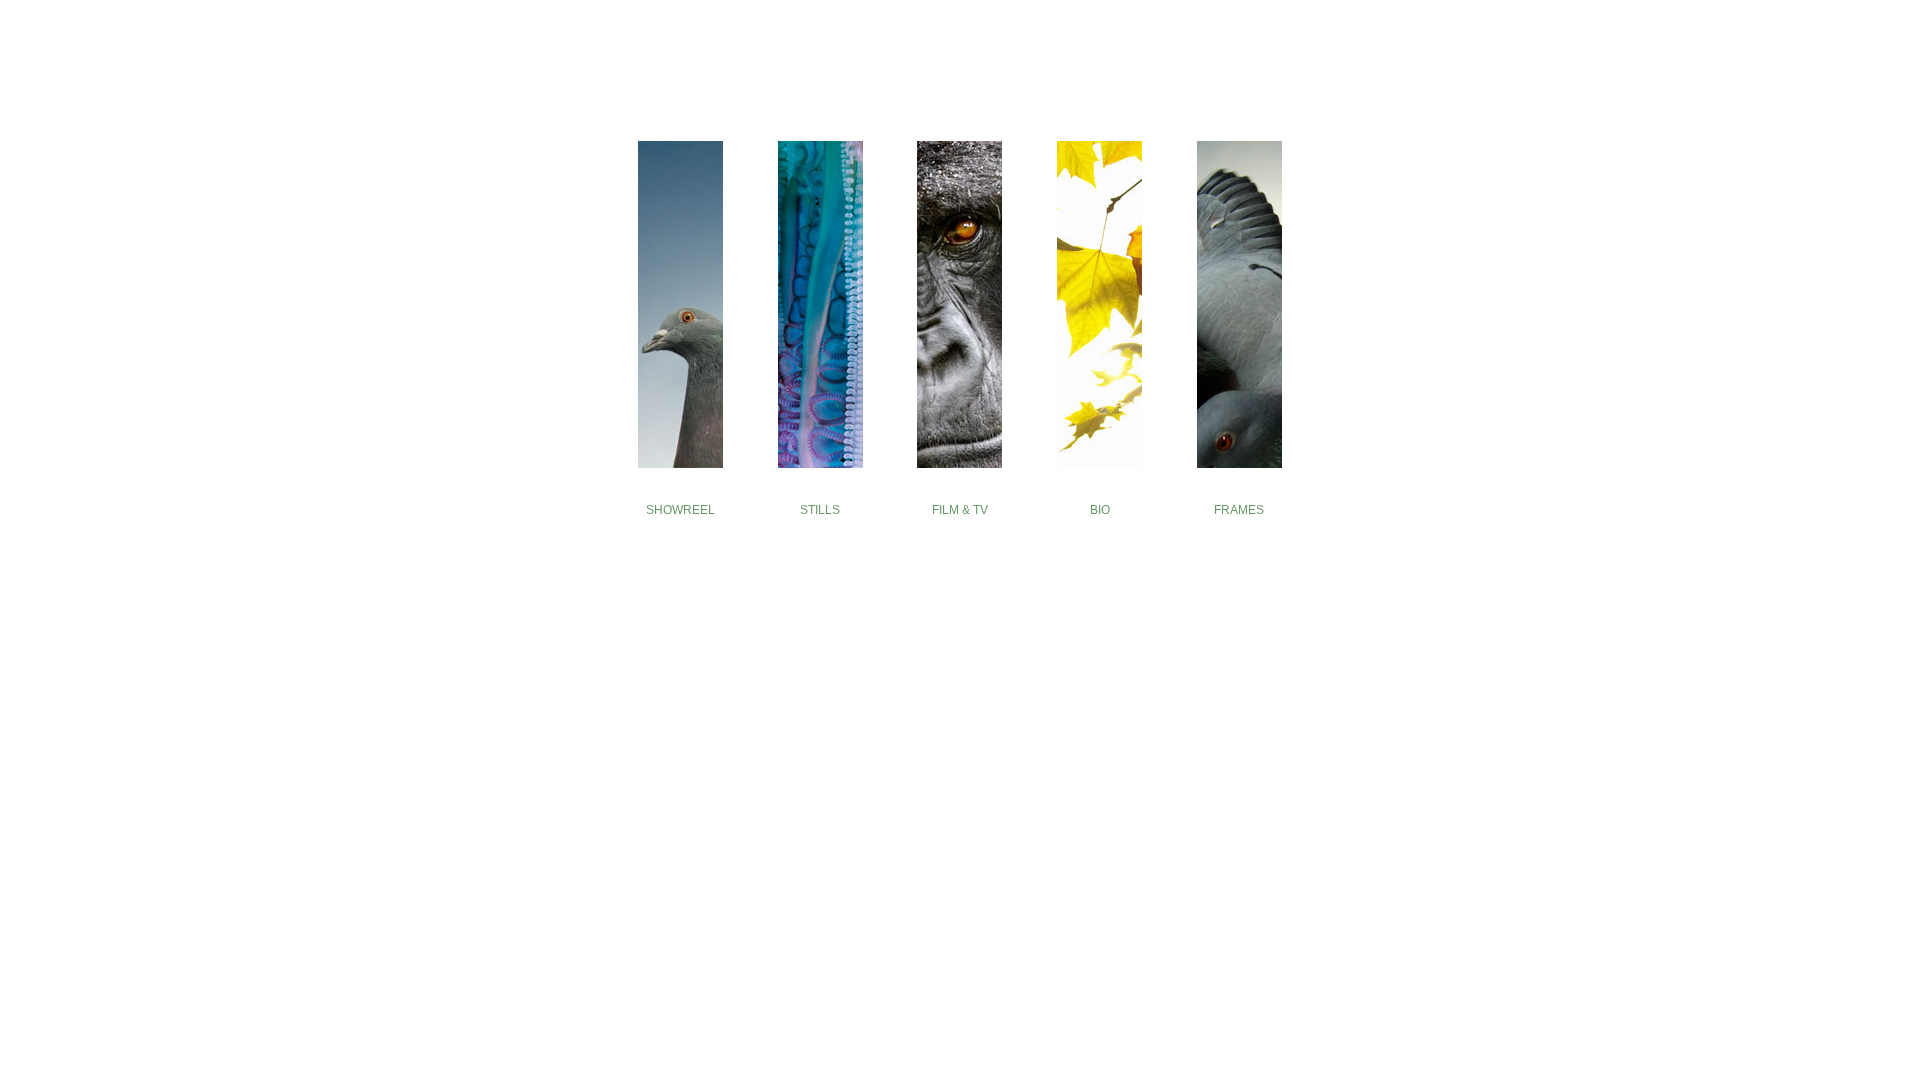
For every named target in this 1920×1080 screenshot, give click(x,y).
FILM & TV (960, 510)
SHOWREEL (680, 510)
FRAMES (1239, 510)
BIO (1100, 510)
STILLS (820, 510)
